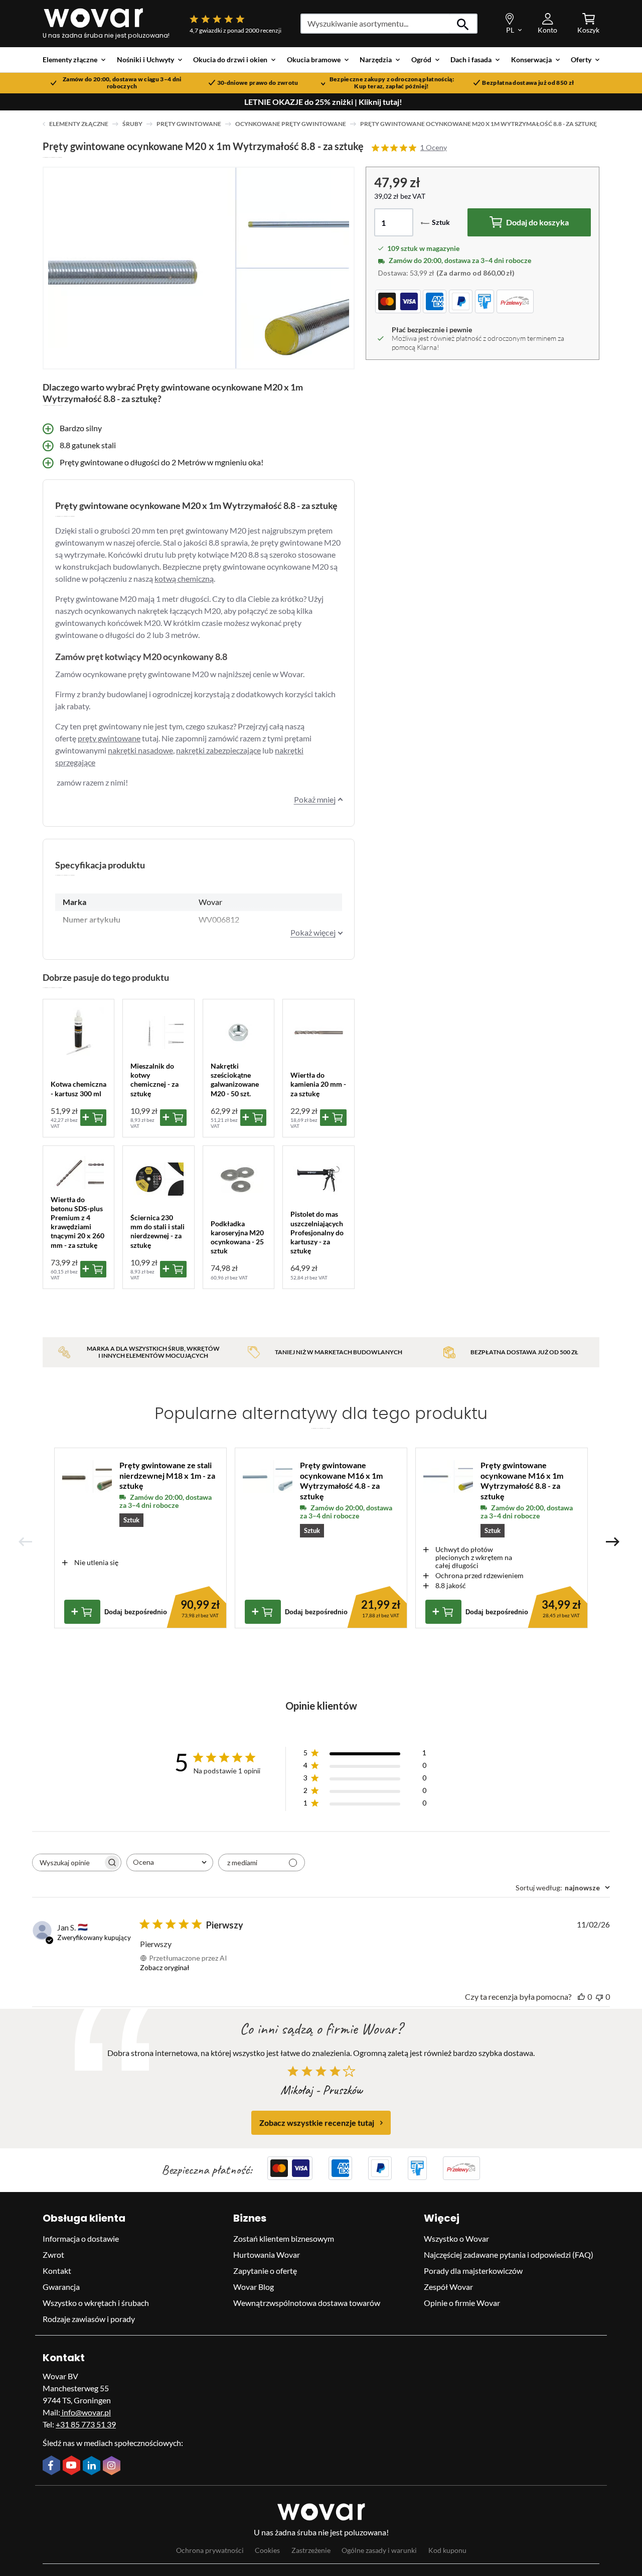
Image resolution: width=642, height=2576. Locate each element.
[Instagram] (113, 2467)
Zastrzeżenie (311, 2550)
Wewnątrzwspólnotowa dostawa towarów (307, 2303)
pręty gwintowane (109, 738)
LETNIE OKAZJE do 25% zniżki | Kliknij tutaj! (323, 102)
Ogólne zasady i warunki (379, 2550)
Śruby (132, 124)
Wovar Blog (254, 2287)
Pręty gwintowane (189, 124)
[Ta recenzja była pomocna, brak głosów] (581, 1997)
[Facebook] (53, 2466)
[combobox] (170, 1862)
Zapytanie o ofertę (265, 2271)
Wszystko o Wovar (456, 2238)
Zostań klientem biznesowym (284, 2238)
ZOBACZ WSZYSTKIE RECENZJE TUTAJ (317, 2122)
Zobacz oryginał (165, 1967)
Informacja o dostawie (81, 2238)
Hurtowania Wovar (267, 2255)
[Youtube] (73, 2466)
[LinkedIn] (93, 2467)
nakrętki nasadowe (140, 750)
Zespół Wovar (448, 2287)
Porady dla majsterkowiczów (473, 2271)
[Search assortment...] (463, 24)
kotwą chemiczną (184, 578)
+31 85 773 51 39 (86, 2424)
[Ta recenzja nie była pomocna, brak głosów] (599, 1997)
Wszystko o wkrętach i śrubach (96, 2303)
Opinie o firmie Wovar (462, 2303)
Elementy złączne (79, 124)
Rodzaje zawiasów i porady (89, 2319)
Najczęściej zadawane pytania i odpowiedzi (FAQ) (509, 2255)
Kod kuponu (447, 2550)
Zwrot (53, 2255)
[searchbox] (68, 1862)
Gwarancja (61, 2287)
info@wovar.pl (86, 2412)
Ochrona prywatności (210, 2550)
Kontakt (57, 2271)
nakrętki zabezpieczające (218, 750)
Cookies (267, 2550)
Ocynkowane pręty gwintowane (291, 124)
